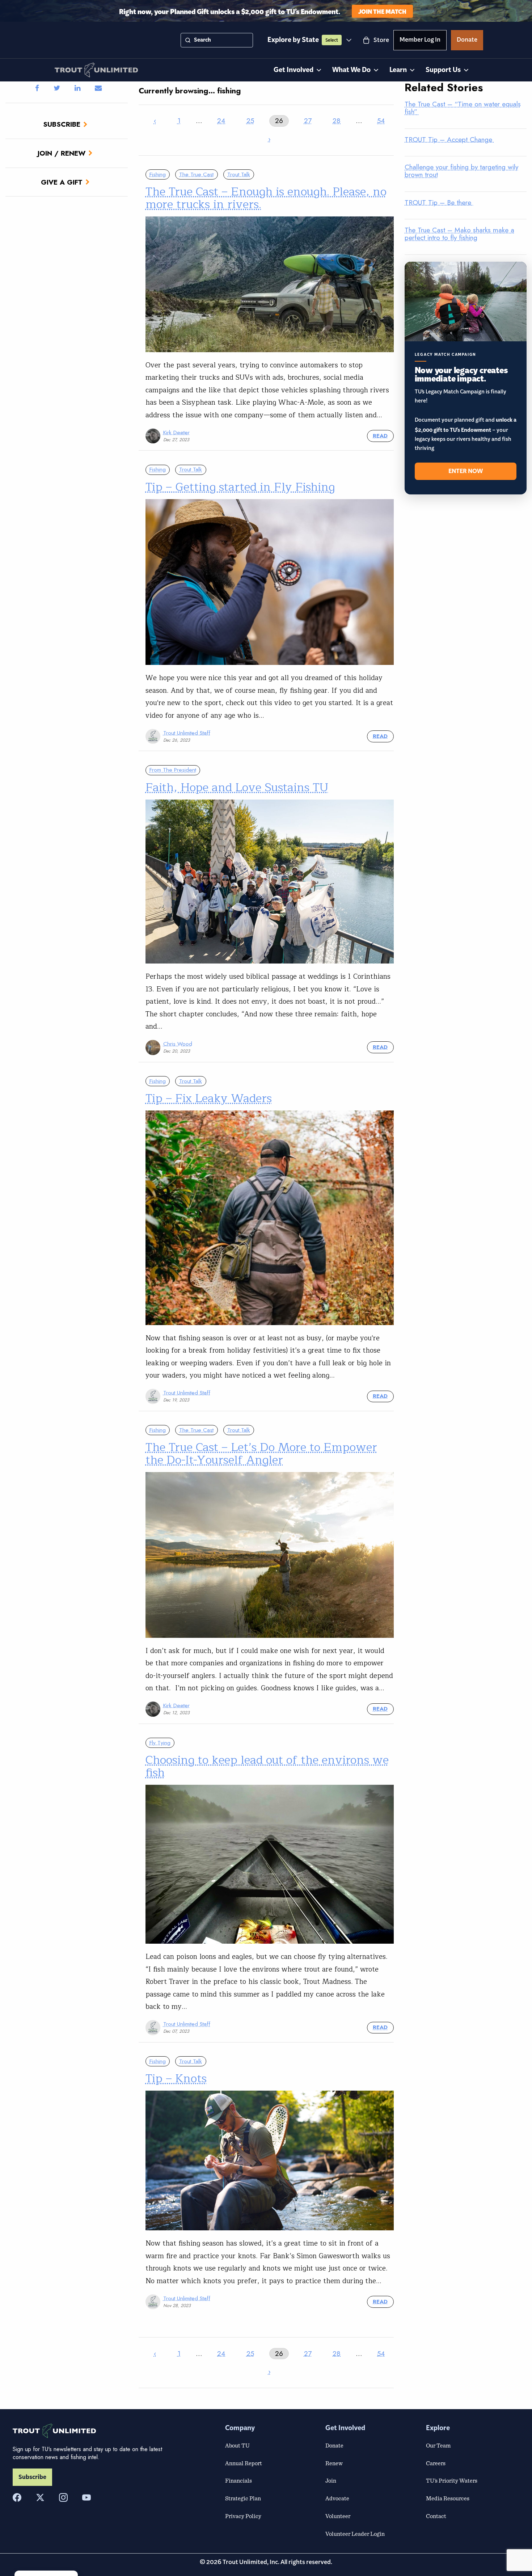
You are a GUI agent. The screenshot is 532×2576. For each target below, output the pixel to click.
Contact (436, 2516)
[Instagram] (63, 2497)
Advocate (337, 2498)
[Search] (188, 40)
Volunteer (338, 2516)
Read (380, 436)
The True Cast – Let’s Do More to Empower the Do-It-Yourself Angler (261, 1454)
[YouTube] (86, 2497)
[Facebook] (17, 2497)
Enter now (466, 471)
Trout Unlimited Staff (187, 733)
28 (337, 121)
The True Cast (196, 174)
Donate (467, 41)
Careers (436, 2463)
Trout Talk (239, 174)
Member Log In (420, 41)
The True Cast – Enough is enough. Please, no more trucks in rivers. (266, 198)
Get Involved (294, 70)
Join (331, 2480)
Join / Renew (62, 153)
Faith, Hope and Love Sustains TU (237, 787)
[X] (40, 2497)
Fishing (158, 174)
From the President (173, 770)
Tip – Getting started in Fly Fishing (240, 487)
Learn (398, 70)
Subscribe (62, 124)
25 (250, 121)
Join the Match (382, 11)
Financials (238, 2480)
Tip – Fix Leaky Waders (209, 1098)
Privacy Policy (243, 2516)
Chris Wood (178, 1044)
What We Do (351, 70)
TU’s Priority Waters (452, 2480)
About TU (237, 2445)
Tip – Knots (176, 2078)
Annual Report (244, 2463)
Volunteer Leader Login (355, 2534)
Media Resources (448, 2498)
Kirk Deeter (176, 433)
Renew (334, 2463)
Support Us (443, 70)
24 (221, 121)
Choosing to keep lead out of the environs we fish (267, 1766)
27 (308, 121)
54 (381, 121)
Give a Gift (62, 182)
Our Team (438, 2445)
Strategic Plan (243, 2498)
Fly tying (160, 1743)
